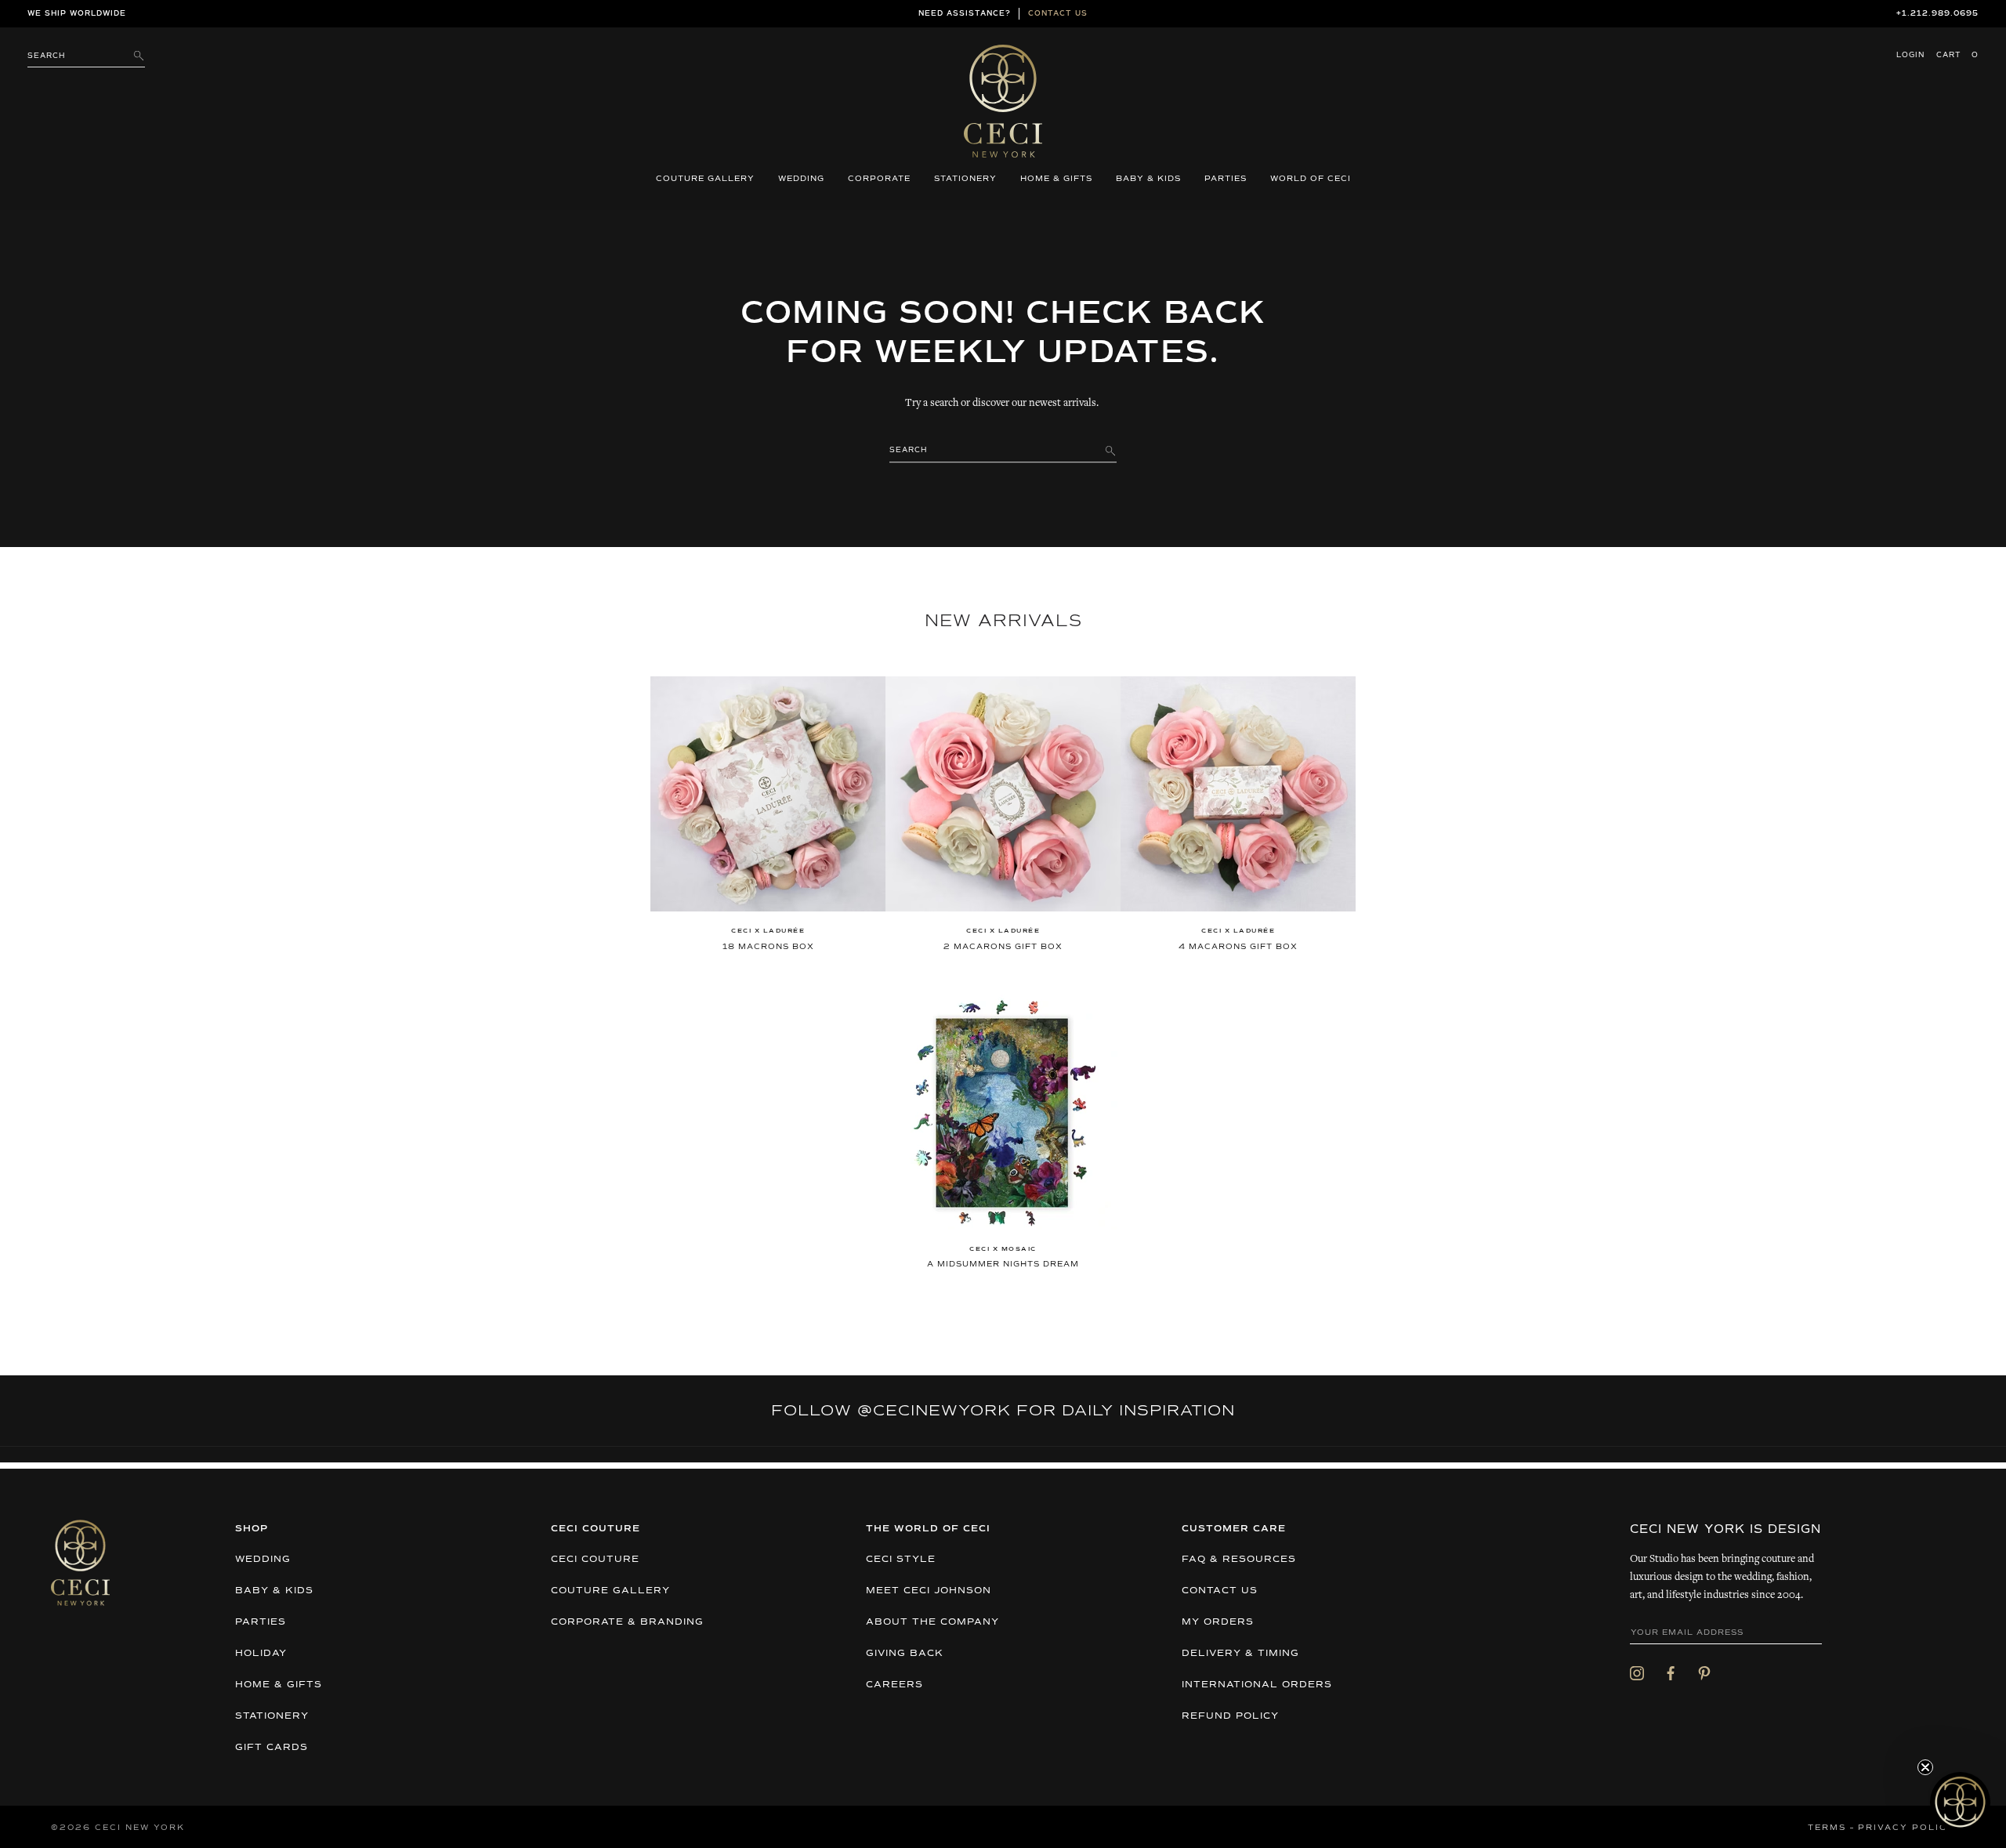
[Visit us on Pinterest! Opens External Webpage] (1704, 1672)
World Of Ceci (1311, 179)
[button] (1960, 1802)
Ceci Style (901, 1560)
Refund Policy (1230, 1716)
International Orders (1257, 1685)
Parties (1226, 179)
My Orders (1218, 1622)
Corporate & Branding (627, 1622)
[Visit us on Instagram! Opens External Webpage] (1637, 1672)
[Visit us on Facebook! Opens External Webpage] (1671, 1672)
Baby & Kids (1148, 179)
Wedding (801, 179)
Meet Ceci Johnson (929, 1591)
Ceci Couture (595, 1560)
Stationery (965, 179)
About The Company (932, 1622)
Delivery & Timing (1240, 1654)
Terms (1827, 1828)
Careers (894, 1685)
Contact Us (1220, 1591)
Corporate (879, 179)
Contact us (1058, 14)
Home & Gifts (1056, 179)
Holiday (261, 1654)
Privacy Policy (1906, 1828)
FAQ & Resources (1239, 1560)
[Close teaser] (1925, 1767)
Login (1910, 55)
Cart (1957, 55)
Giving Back (905, 1654)
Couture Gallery (705, 179)
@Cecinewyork (934, 1411)
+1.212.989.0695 (1937, 14)
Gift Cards (272, 1748)
